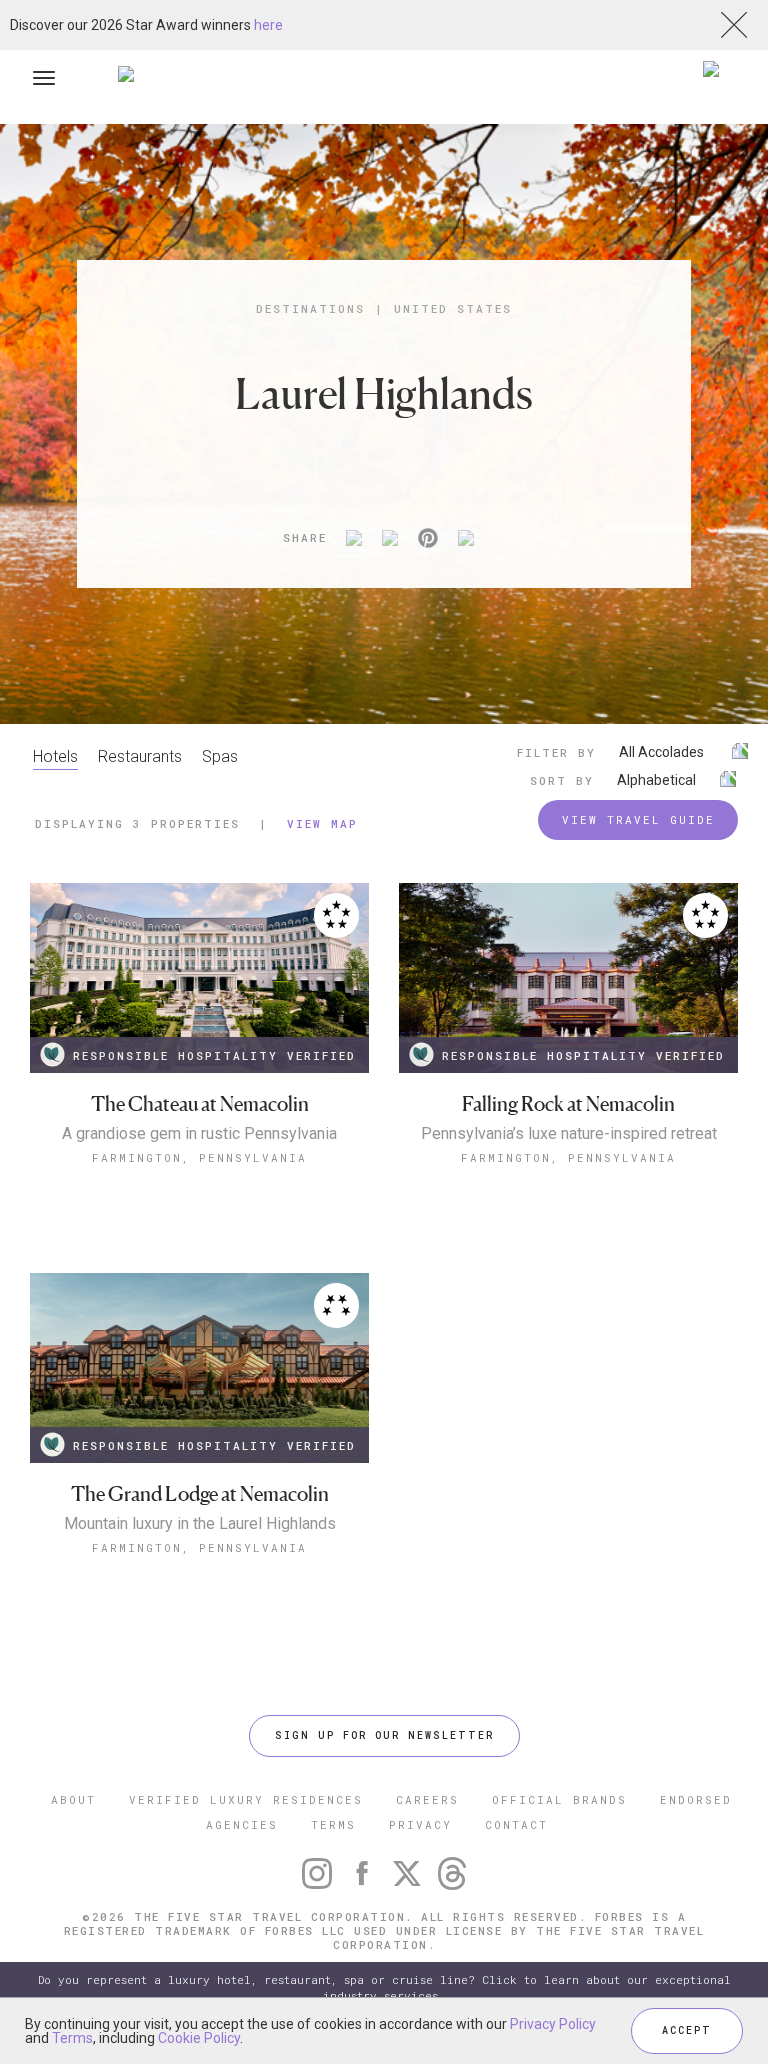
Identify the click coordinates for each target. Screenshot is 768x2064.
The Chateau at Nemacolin (200, 1104)
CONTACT (516, 1824)
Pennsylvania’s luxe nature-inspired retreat (569, 1134)
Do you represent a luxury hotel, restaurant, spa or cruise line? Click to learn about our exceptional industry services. (384, 1987)
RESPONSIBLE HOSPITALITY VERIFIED (214, 1055)
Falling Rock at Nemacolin (568, 1104)
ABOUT (73, 1799)
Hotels (55, 756)
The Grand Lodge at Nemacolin (200, 1494)
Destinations (310, 308)
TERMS (333, 1824)
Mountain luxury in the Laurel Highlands (200, 1524)
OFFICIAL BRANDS (559, 1799)
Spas (220, 756)
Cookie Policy (199, 2038)
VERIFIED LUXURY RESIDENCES (246, 1799)
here (268, 25)
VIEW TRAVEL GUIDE (638, 819)
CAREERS (427, 1799)
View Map (322, 823)
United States (453, 308)
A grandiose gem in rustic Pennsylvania (199, 1134)
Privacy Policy (553, 2024)
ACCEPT (687, 2030)
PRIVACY (420, 1824)
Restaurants (140, 756)
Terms (72, 2038)
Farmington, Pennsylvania (199, 1157)
